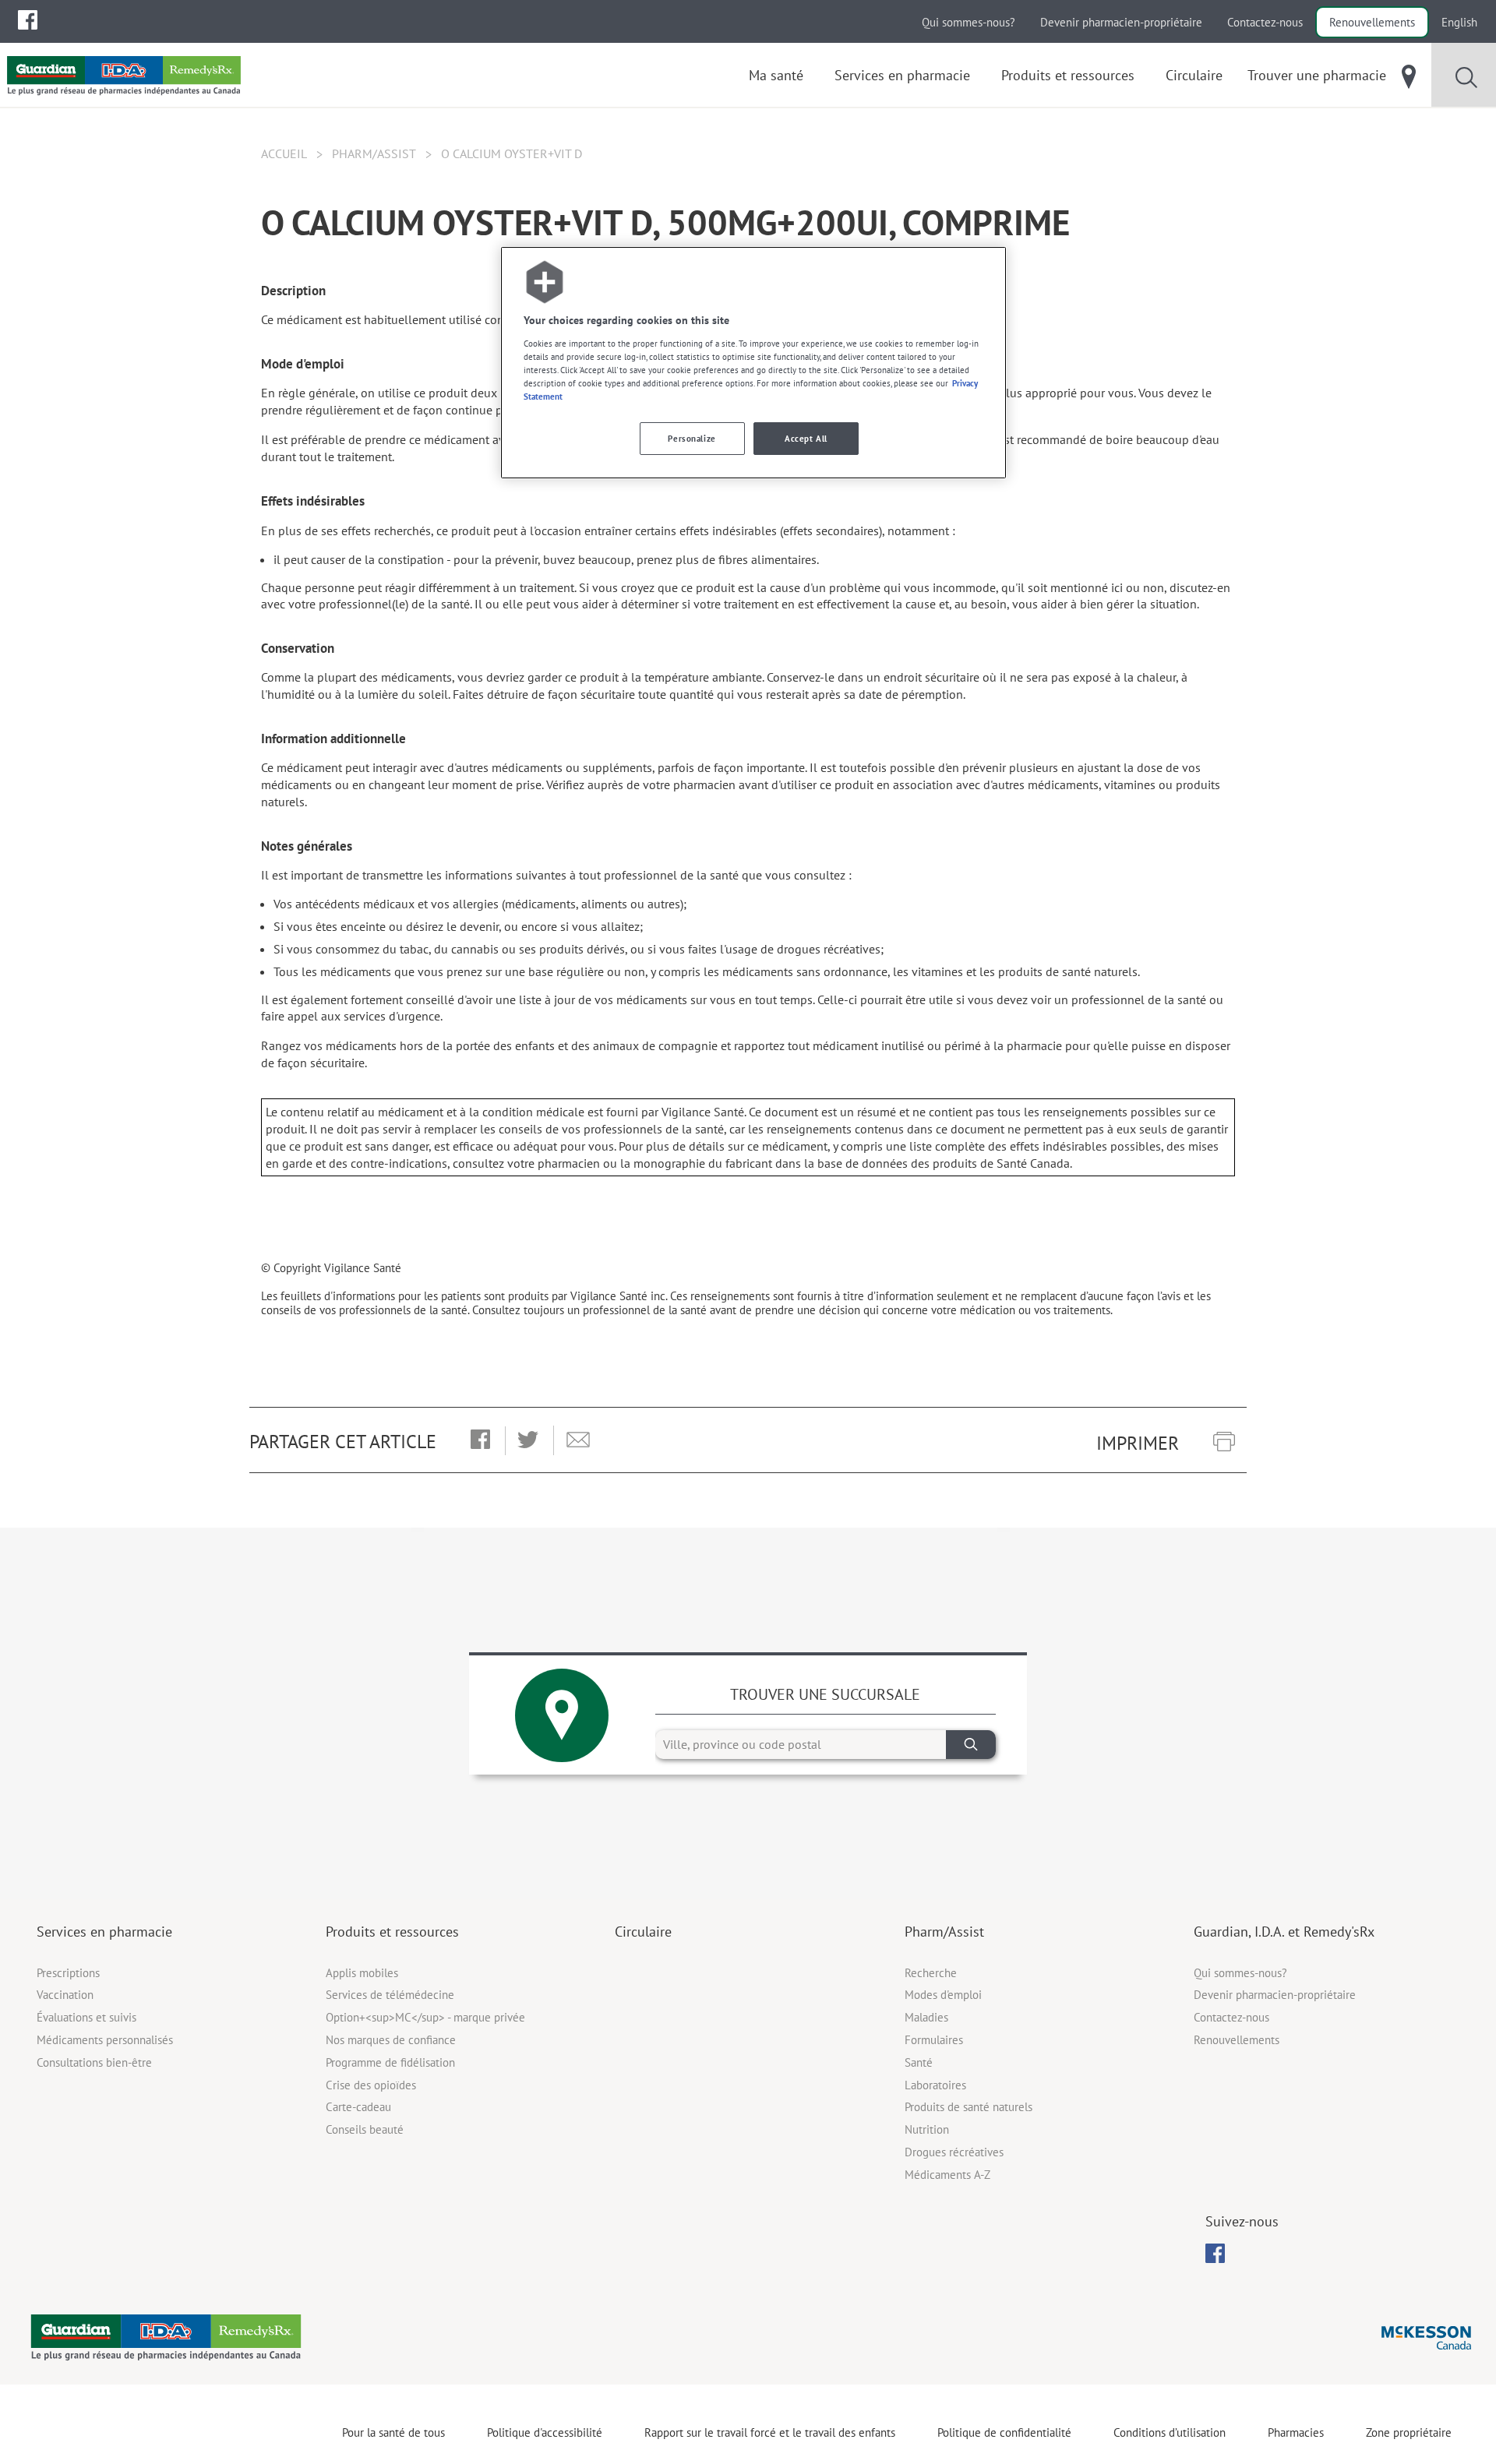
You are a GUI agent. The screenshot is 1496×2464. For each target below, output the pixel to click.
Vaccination (65, 1995)
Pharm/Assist (374, 153)
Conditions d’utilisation (1170, 2432)
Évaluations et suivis (86, 2017)
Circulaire (643, 1932)
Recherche (931, 1973)
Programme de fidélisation (390, 2062)
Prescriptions (68, 1973)
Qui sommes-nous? (969, 22)
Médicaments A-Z (947, 2175)
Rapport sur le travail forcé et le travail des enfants (770, 2432)
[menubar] (28, 20)
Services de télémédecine (390, 1995)
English (1459, 22)
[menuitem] (28, 20)
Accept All (806, 438)
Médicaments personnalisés (105, 2040)
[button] (480, 1440)
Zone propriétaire (1409, 2432)
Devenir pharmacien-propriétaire (1121, 22)
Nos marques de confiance (391, 2040)
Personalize (692, 438)
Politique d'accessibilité (545, 2432)
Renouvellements (1372, 22)
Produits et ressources (392, 1932)
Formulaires (934, 2040)
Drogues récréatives (954, 2152)
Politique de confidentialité (1004, 2432)
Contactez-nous (1265, 22)
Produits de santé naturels (969, 2107)
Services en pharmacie (104, 1932)
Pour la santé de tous (393, 2432)
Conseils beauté (365, 2129)
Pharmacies (1296, 2432)
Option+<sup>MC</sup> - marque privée (425, 2017)
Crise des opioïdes (371, 2085)
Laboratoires (935, 2085)
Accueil (284, 153)
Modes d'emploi (943, 1995)
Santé (919, 2062)
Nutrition (927, 2129)
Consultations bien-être (94, 2062)
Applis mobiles (362, 1973)
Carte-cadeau (358, 2107)
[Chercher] (971, 1745)
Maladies (926, 2017)
